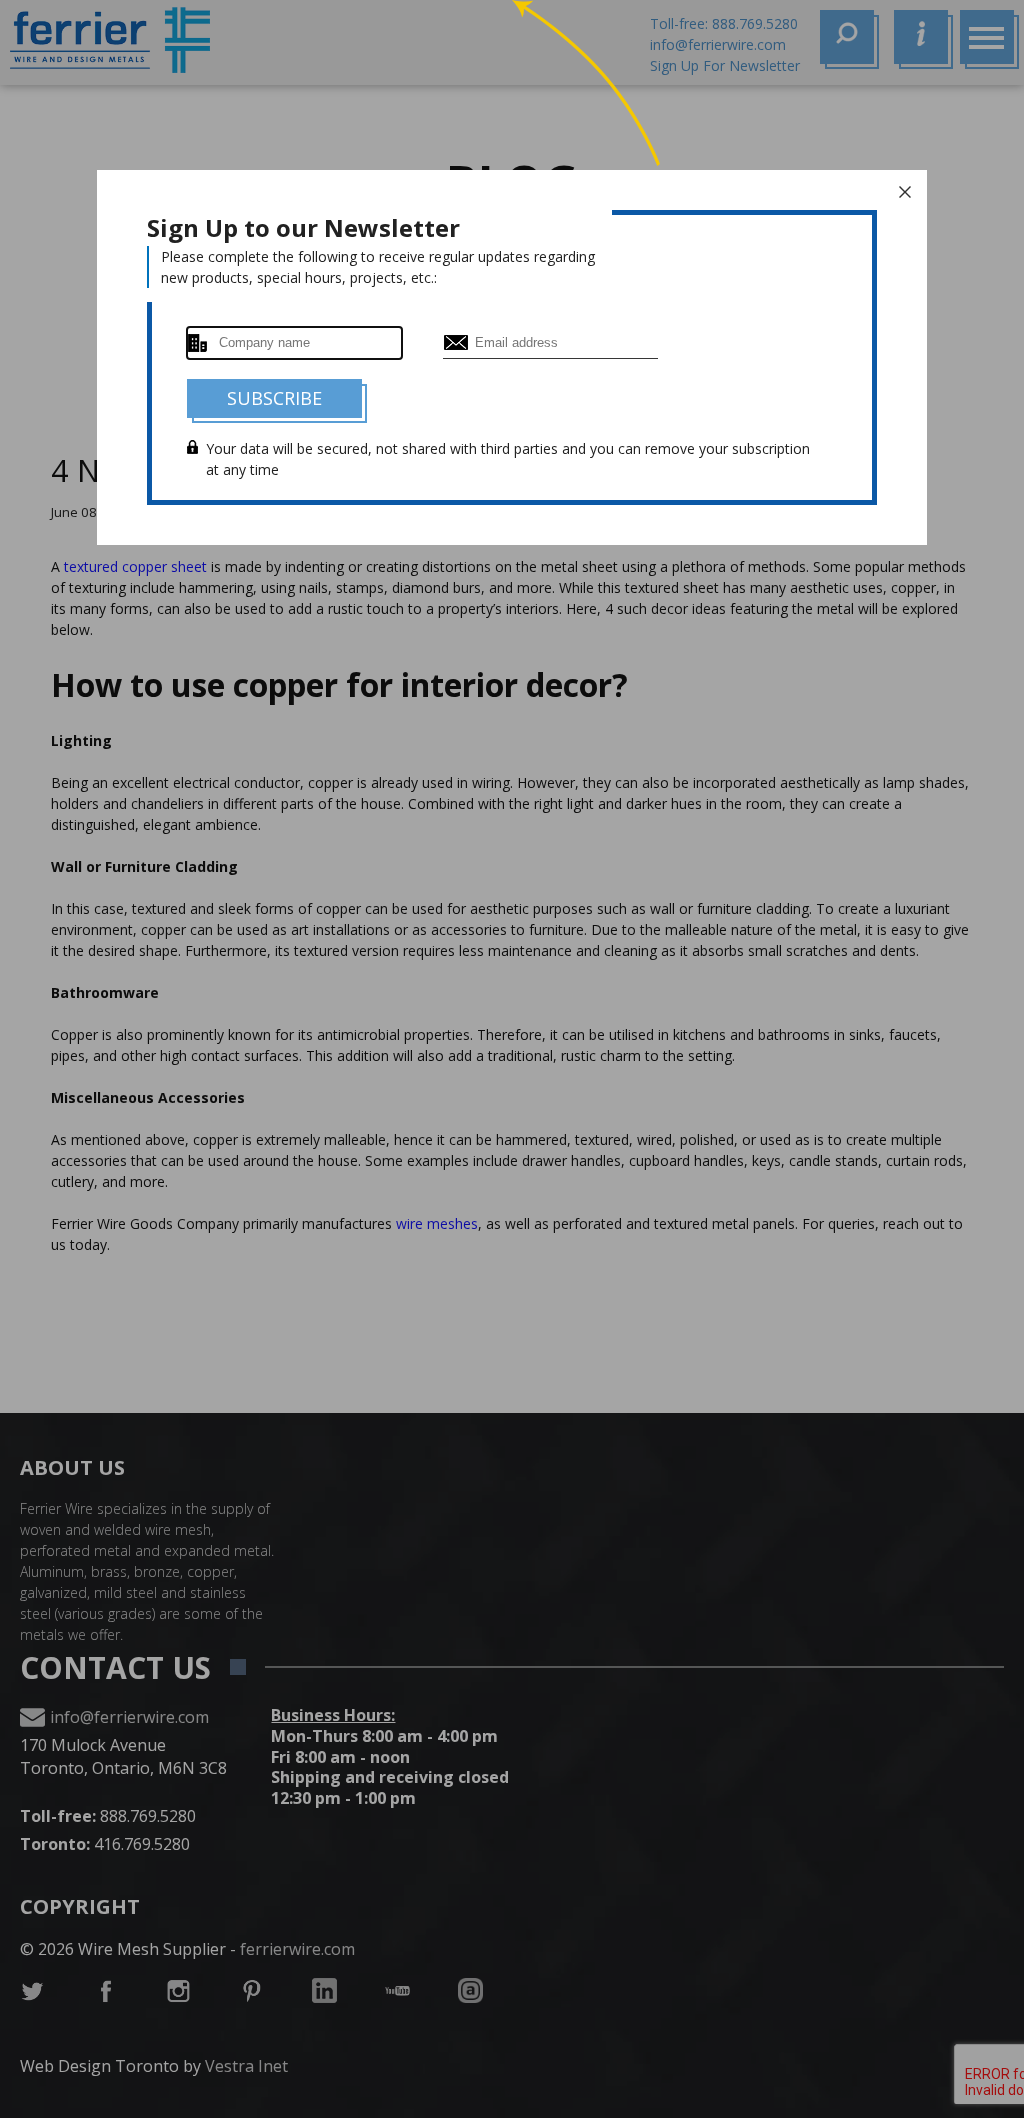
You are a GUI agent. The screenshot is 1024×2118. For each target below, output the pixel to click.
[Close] (905, 192)
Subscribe (274, 398)
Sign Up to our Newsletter (303, 227)
